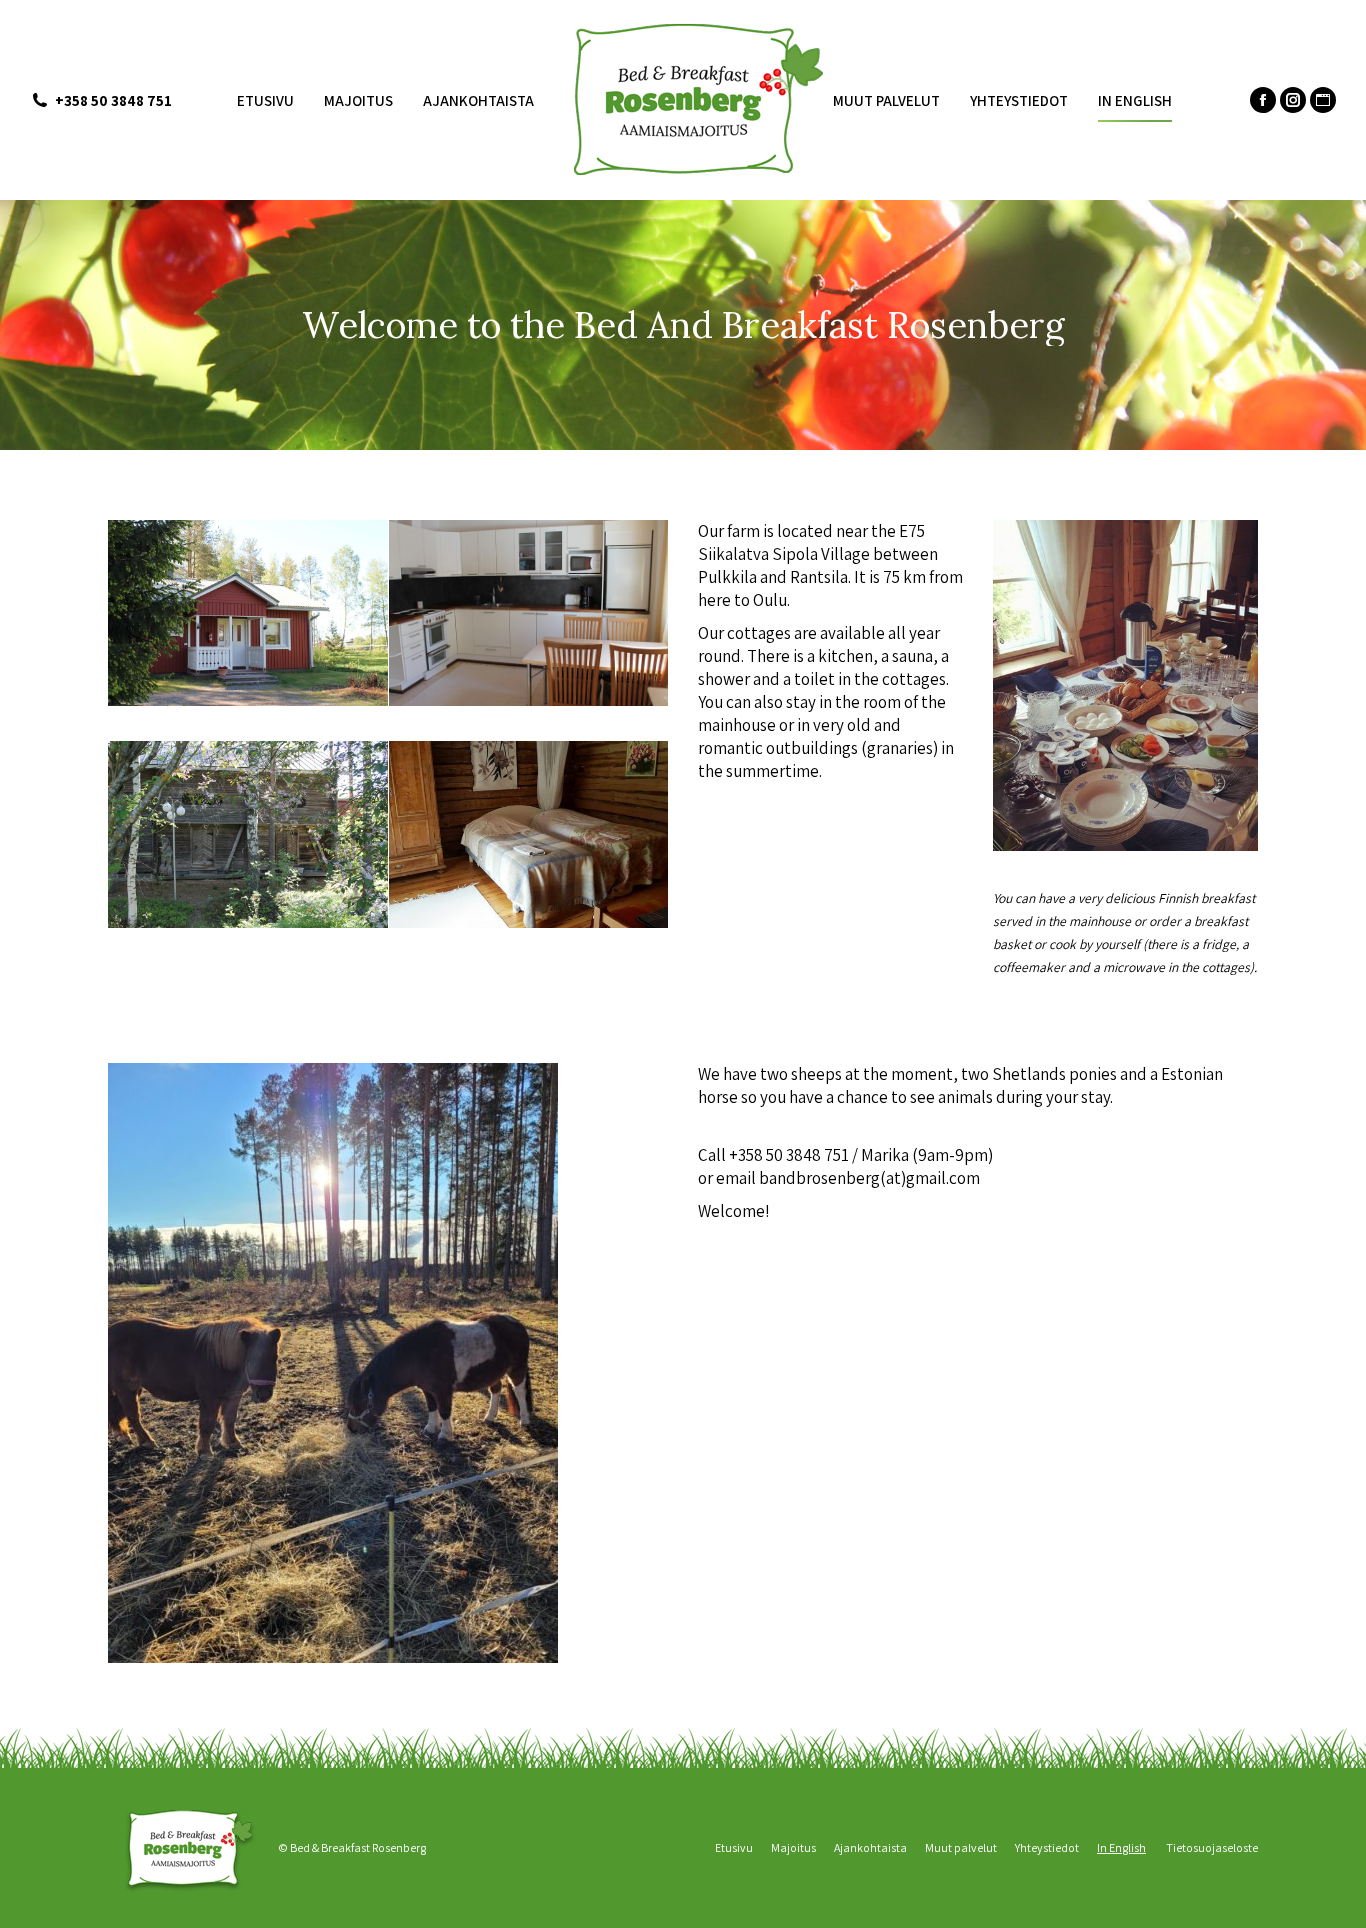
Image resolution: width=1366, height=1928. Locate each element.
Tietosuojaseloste (1212, 1847)
